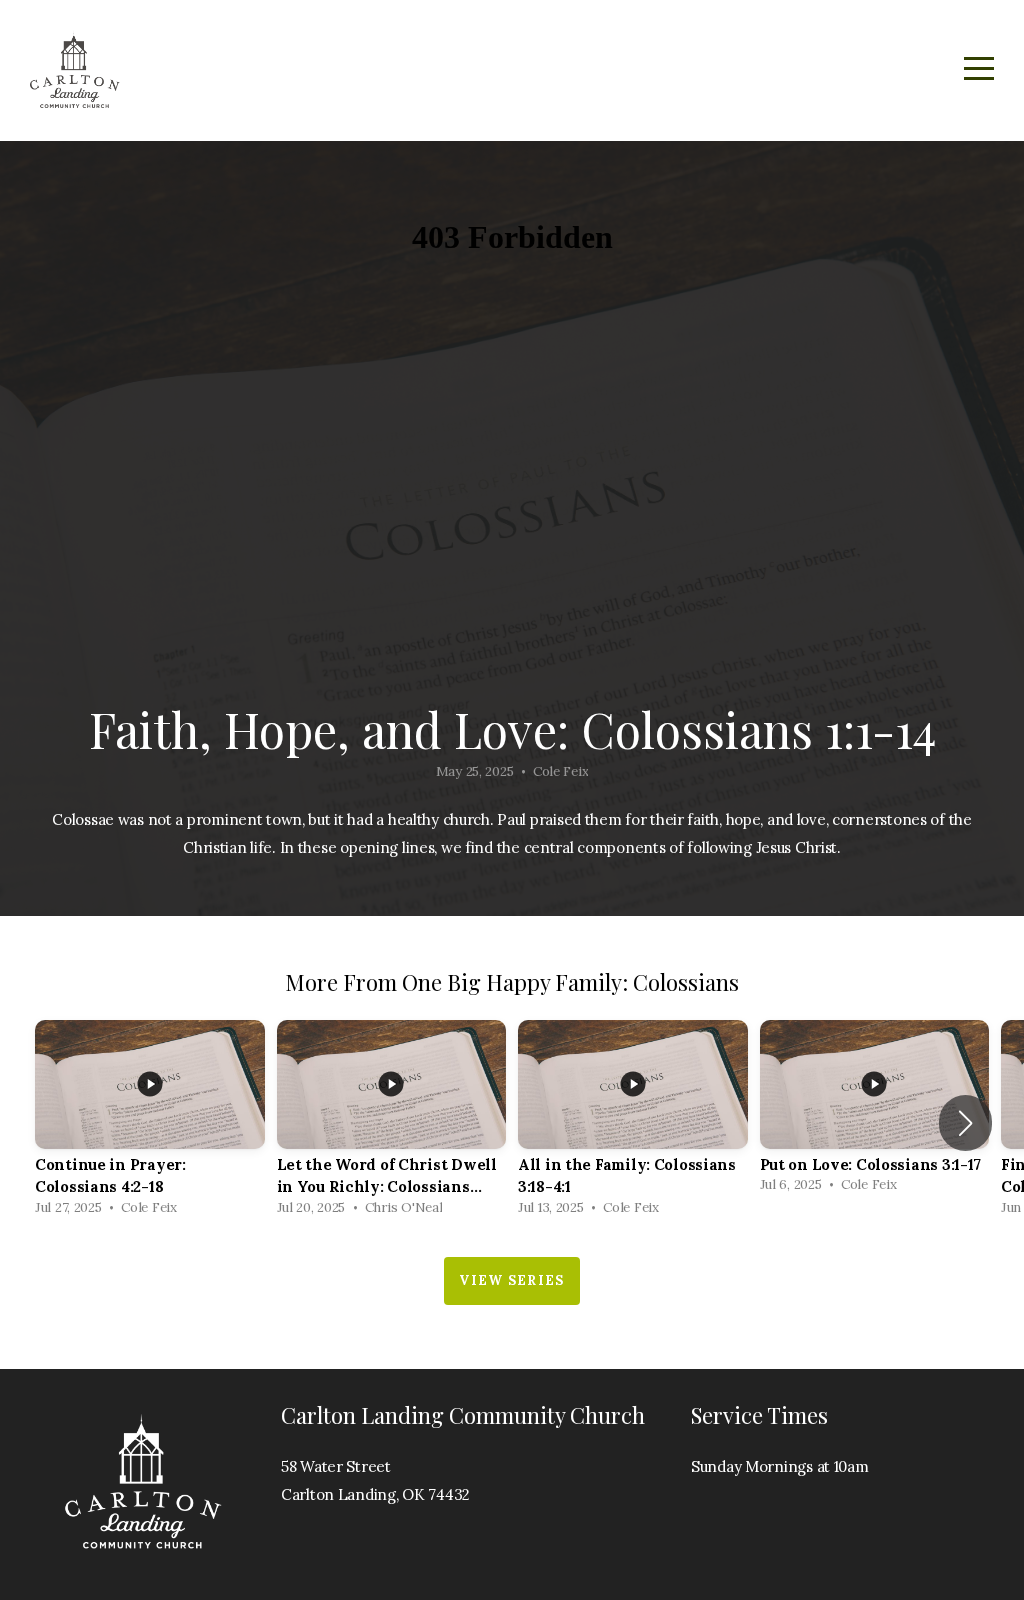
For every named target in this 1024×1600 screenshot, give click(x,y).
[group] (150, 1123)
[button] (965, 1123)
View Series (511, 1280)
